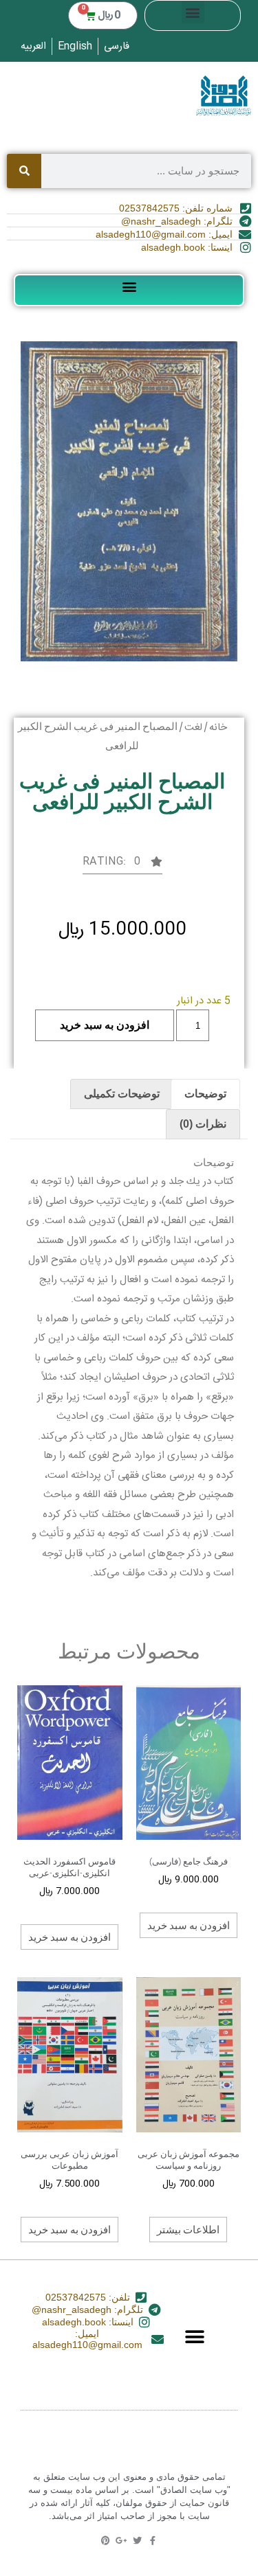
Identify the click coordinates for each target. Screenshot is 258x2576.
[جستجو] (24, 171)
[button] (193, 12)
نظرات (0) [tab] (203, 1124)
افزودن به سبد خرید (105, 1025)
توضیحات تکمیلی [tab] (122, 1094)
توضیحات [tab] (205, 1094)
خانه (218, 728)
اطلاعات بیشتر (188, 2229)
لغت (193, 728)
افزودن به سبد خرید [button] (189, 1925)
